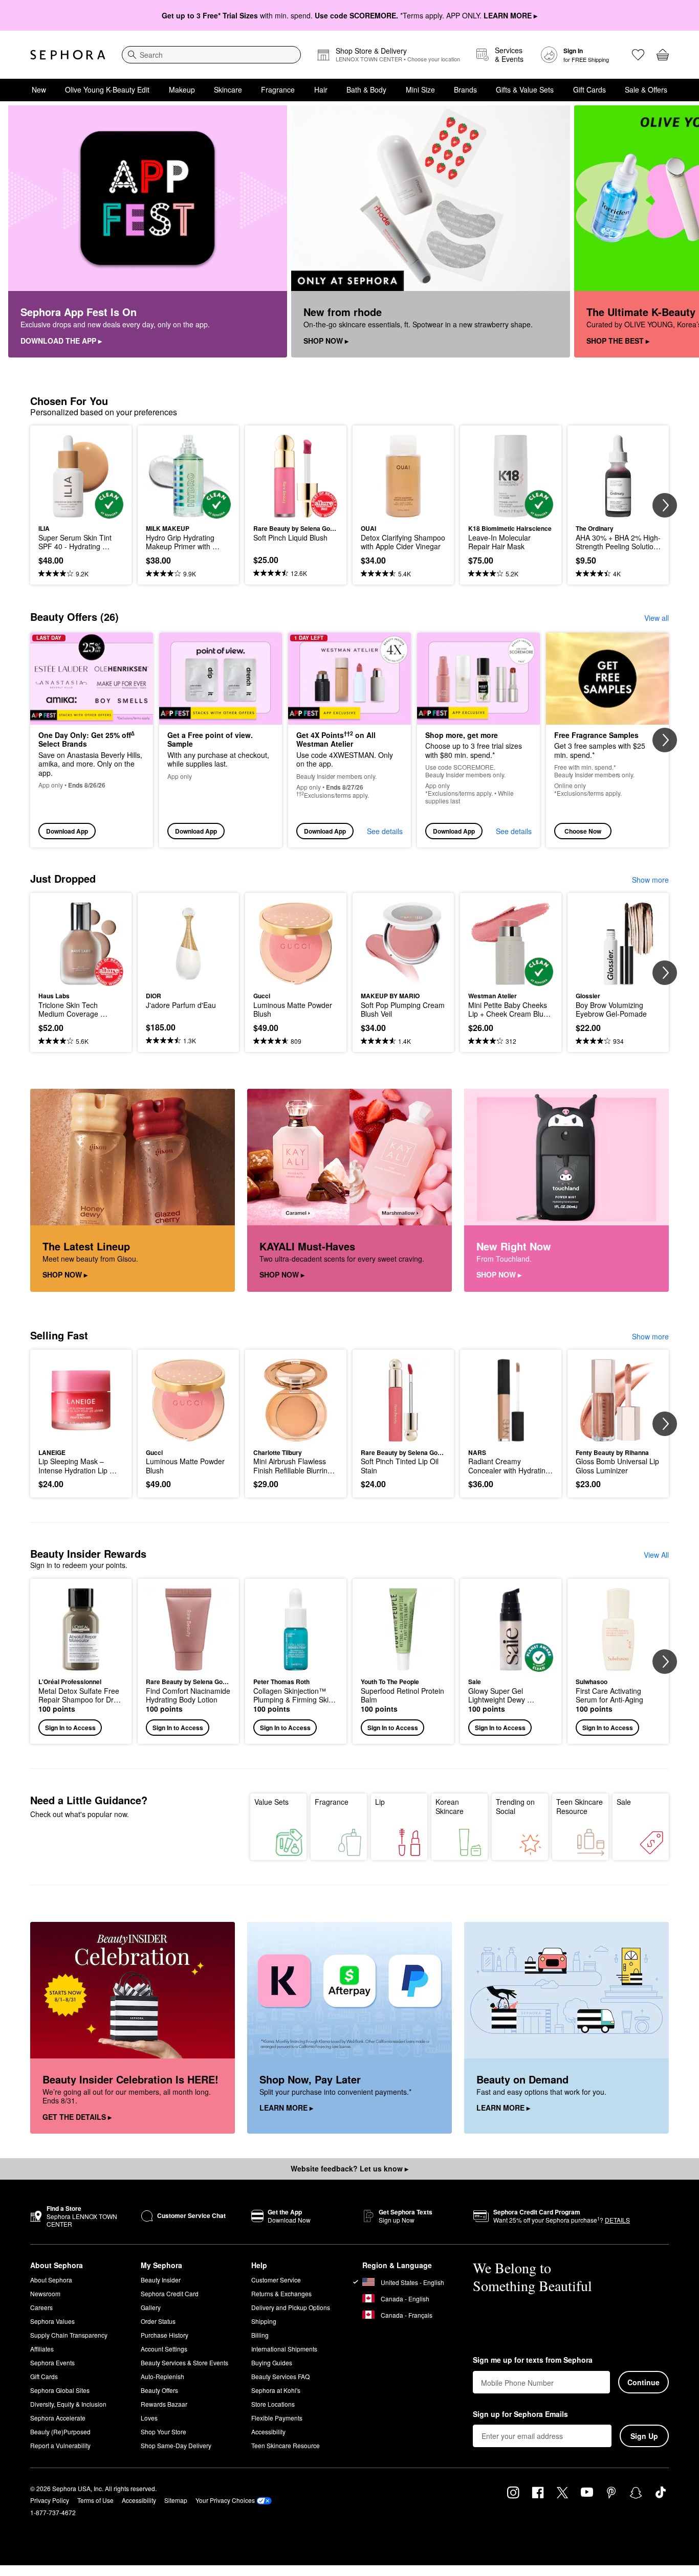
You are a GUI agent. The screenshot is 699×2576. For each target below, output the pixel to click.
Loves (149, 2418)
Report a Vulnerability (60, 2445)
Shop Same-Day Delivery (176, 2445)
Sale (624, 1802)
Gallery (151, 2307)
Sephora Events (52, 2362)
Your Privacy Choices (225, 2500)
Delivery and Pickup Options (291, 2307)
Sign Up (644, 2436)
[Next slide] (679, 232)
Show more (650, 880)
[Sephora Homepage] (68, 55)
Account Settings (164, 2349)
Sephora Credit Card (170, 2293)
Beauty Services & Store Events (184, 2362)
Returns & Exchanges (281, 2293)
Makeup (182, 89)
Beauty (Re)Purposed (60, 2432)
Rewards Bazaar (164, 2404)
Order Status (158, 2321)
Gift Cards (589, 89)
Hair (321, 89)
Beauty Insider (161, 2280)
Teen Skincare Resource (580, 1806)
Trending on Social (515, 1806)
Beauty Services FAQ (280, 2376)
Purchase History (165, 2335)
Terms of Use (95, 2500)
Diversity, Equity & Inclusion (68, 2404)
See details (385, 831)
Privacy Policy (50, 2500)
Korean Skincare (450, 1806)
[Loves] (638, 55)
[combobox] (211, 55)
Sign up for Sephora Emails (520, 2414)
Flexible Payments (277, 2418)
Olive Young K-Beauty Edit (107, 89)
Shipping (264, 2321)
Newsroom (45, 2293)
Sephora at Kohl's (276, 2390)
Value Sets (271, 1802)
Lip (380, 1802)
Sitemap (176, 2500)
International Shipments (284, 2349)
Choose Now (583, 831)
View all (657, 618)
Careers (41, 2307)
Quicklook (81, 511)
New (39, 89)
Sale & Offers (646, 89)
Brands (465, 89)
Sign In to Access (70, 1728)
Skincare (228, 89)
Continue (643, 2382)
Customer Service (276, 2280)
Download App (67, 831)
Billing (260, 2335)
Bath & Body (366, 89)
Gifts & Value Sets (525, 89)
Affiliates (42, 2349)
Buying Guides (272, 2362)
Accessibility (268, 2432)
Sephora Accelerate (58, 2418)
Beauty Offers (159, 2390)
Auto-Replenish (162, 2376)
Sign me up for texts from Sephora (533, 2360)
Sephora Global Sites (60, 2390)
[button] (81, 1661)
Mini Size (420, 89)
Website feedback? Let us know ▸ (349, 2168)
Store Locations (273, 2404)
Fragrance (278, 89)
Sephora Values (52, 2321)
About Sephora (51, 2280)
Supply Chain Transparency (69, 2335)
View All (656, 1555)
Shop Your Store (163, 2432)
